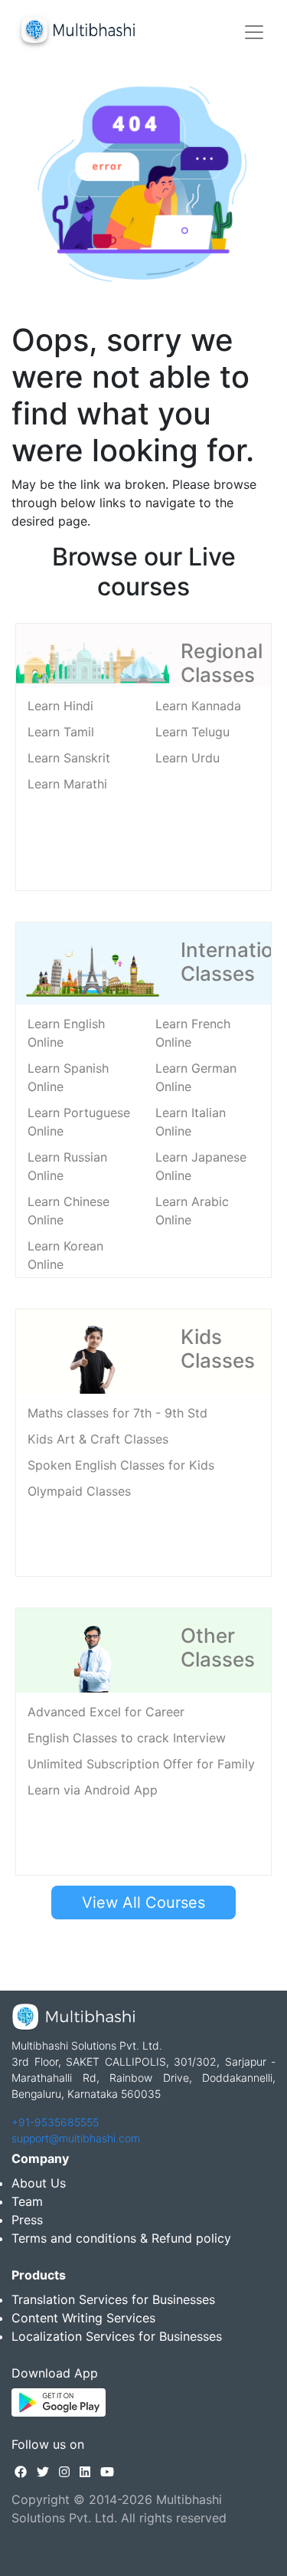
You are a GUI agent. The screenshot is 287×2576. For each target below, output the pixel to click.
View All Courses (143, 1903)
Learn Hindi (60, 706)
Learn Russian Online (67, 1166)
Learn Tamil (61, 732)
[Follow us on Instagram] (64, 2472)
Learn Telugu (192, 732)
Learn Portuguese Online (79, 1122)
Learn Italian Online (191, 1122)
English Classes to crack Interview (127, 1738)
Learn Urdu (188, 758)
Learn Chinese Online (68, 1211)
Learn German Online (196, 1077)
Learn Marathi (67, 784)
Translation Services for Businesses (113, 2299)
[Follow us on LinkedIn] (85, 2472)
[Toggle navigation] (254, 32)
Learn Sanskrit (69, 758)
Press (27, 2220)
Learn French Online (193, 1033)
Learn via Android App (93, 1790)
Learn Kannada (198, 706)
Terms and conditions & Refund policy (121, 2238)
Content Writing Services (83, 2318)
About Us (39, 2183)
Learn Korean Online (65, 1255)
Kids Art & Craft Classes (98, 1439)
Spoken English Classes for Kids (121, 1465)
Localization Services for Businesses (117, 2336)
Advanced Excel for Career (106, 1712)
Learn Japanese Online (201, 1166)
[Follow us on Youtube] (107, 2472)
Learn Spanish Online (68, 1077)
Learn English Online (66, 1033)
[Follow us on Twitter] (43, 2472)
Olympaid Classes (79, 1491)
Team (27, 2201)
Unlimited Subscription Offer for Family (141, 1764)
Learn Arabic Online (192, 1211)
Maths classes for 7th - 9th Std (117, 1413)
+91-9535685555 (55, 2122)
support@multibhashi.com (76, 2138)
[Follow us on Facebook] (21, 2472)
